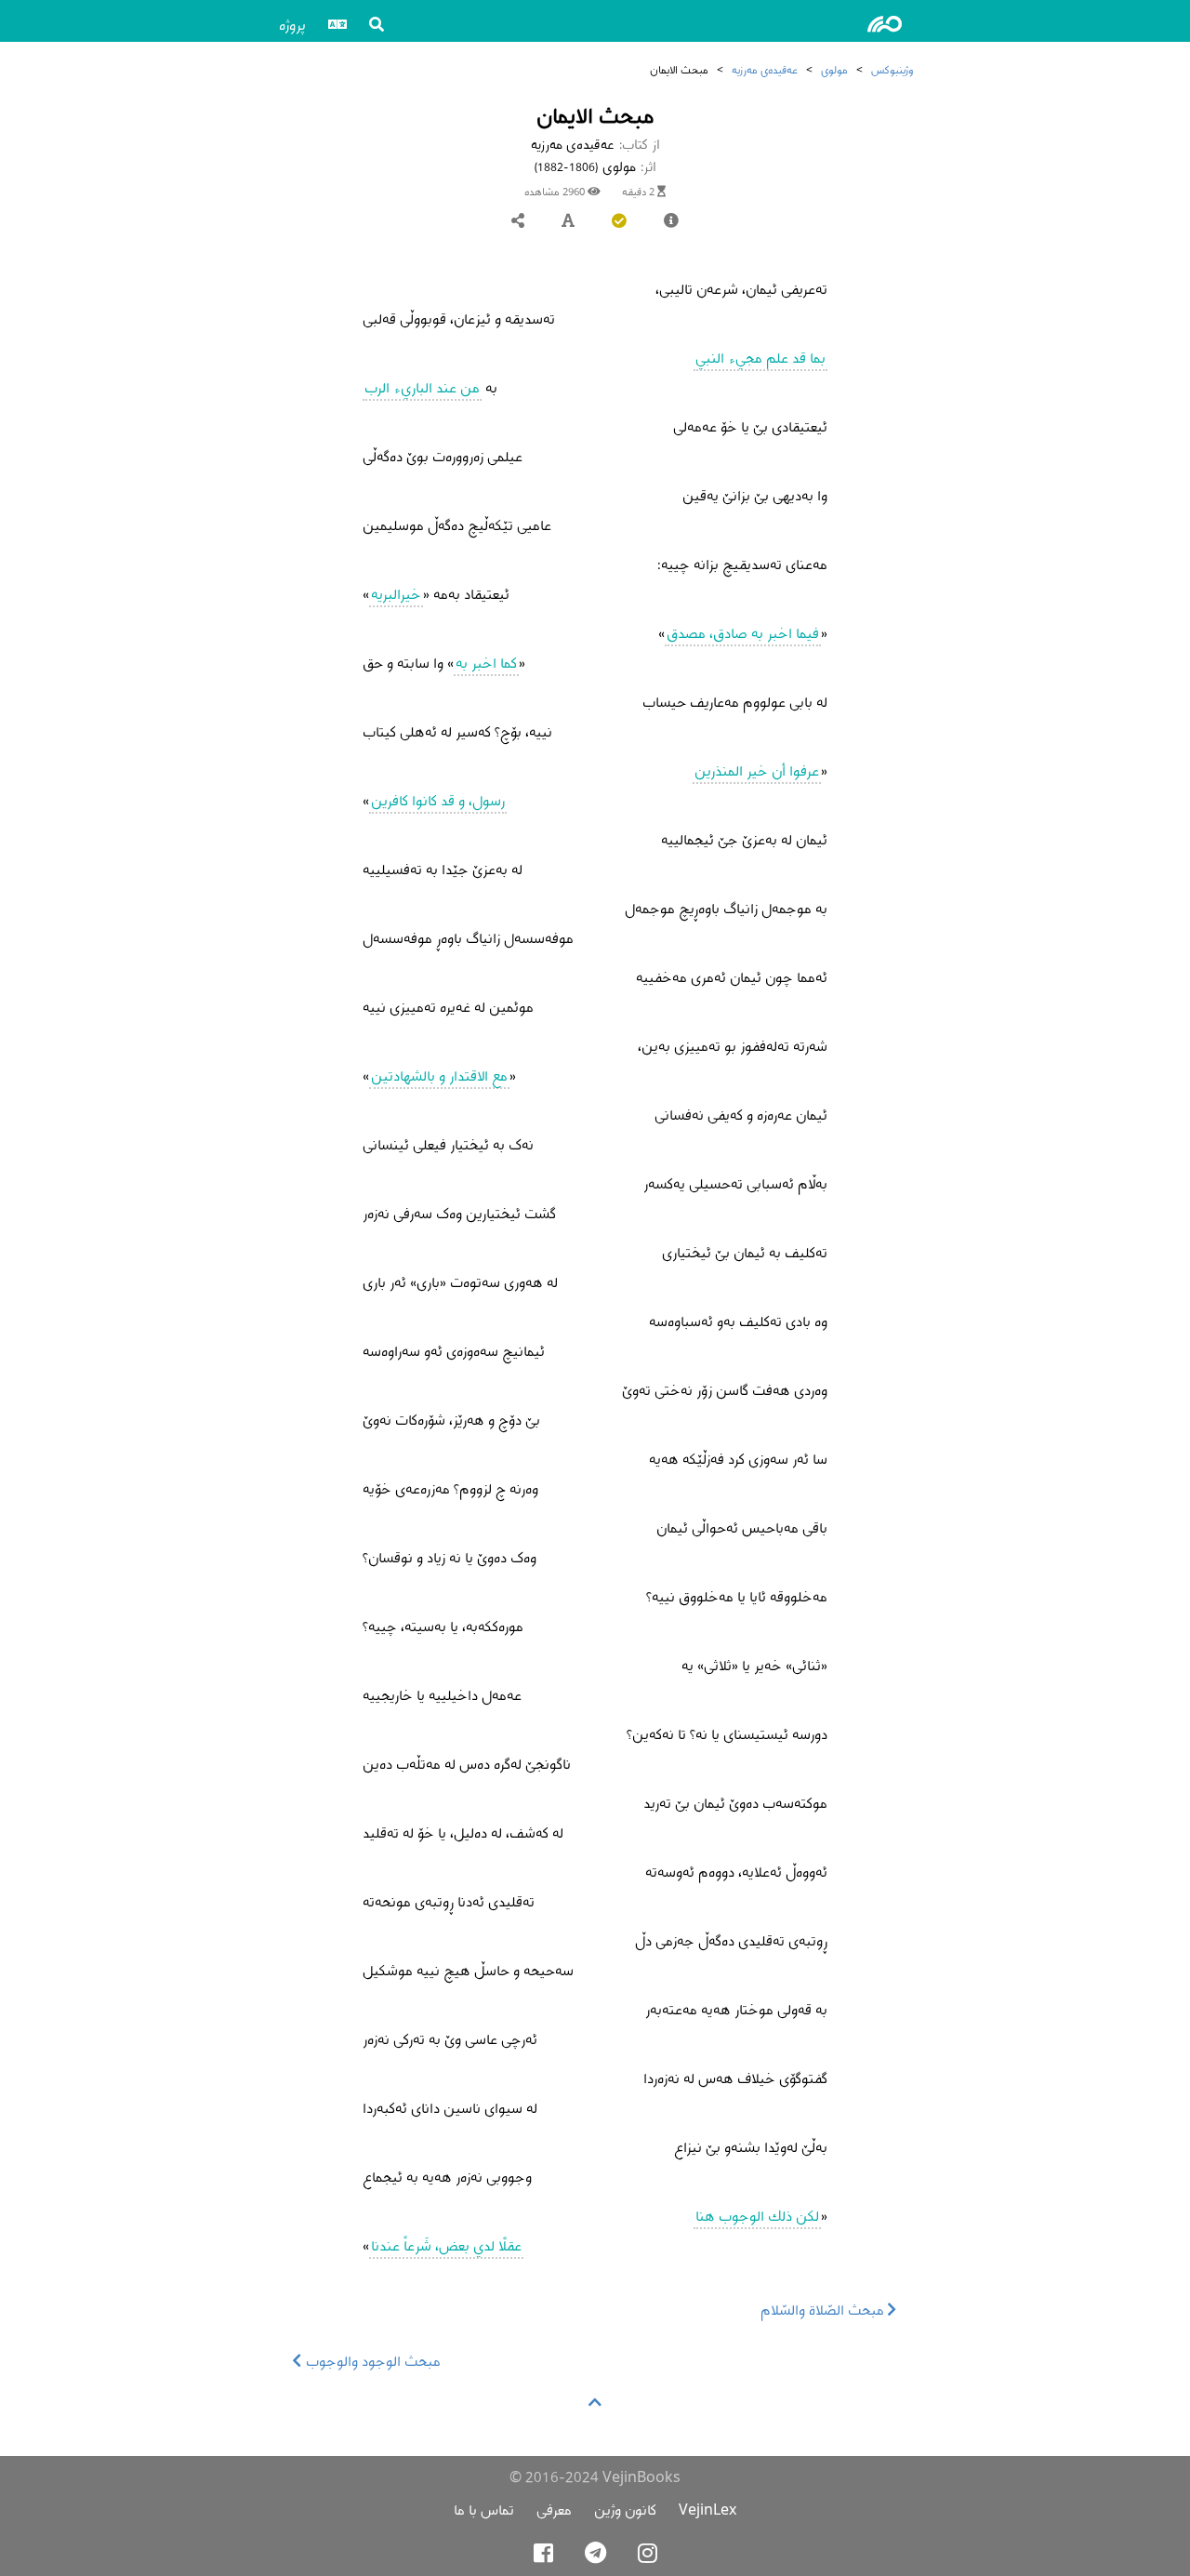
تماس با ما (484, 2510)
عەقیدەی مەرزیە (765, 69)
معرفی (554, 2510)
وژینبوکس (892, 69)
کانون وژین (625, 2510)
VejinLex (707, 2510)
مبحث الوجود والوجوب (371, 2361)
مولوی (834, 69)
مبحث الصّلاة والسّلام (824, 2310)
